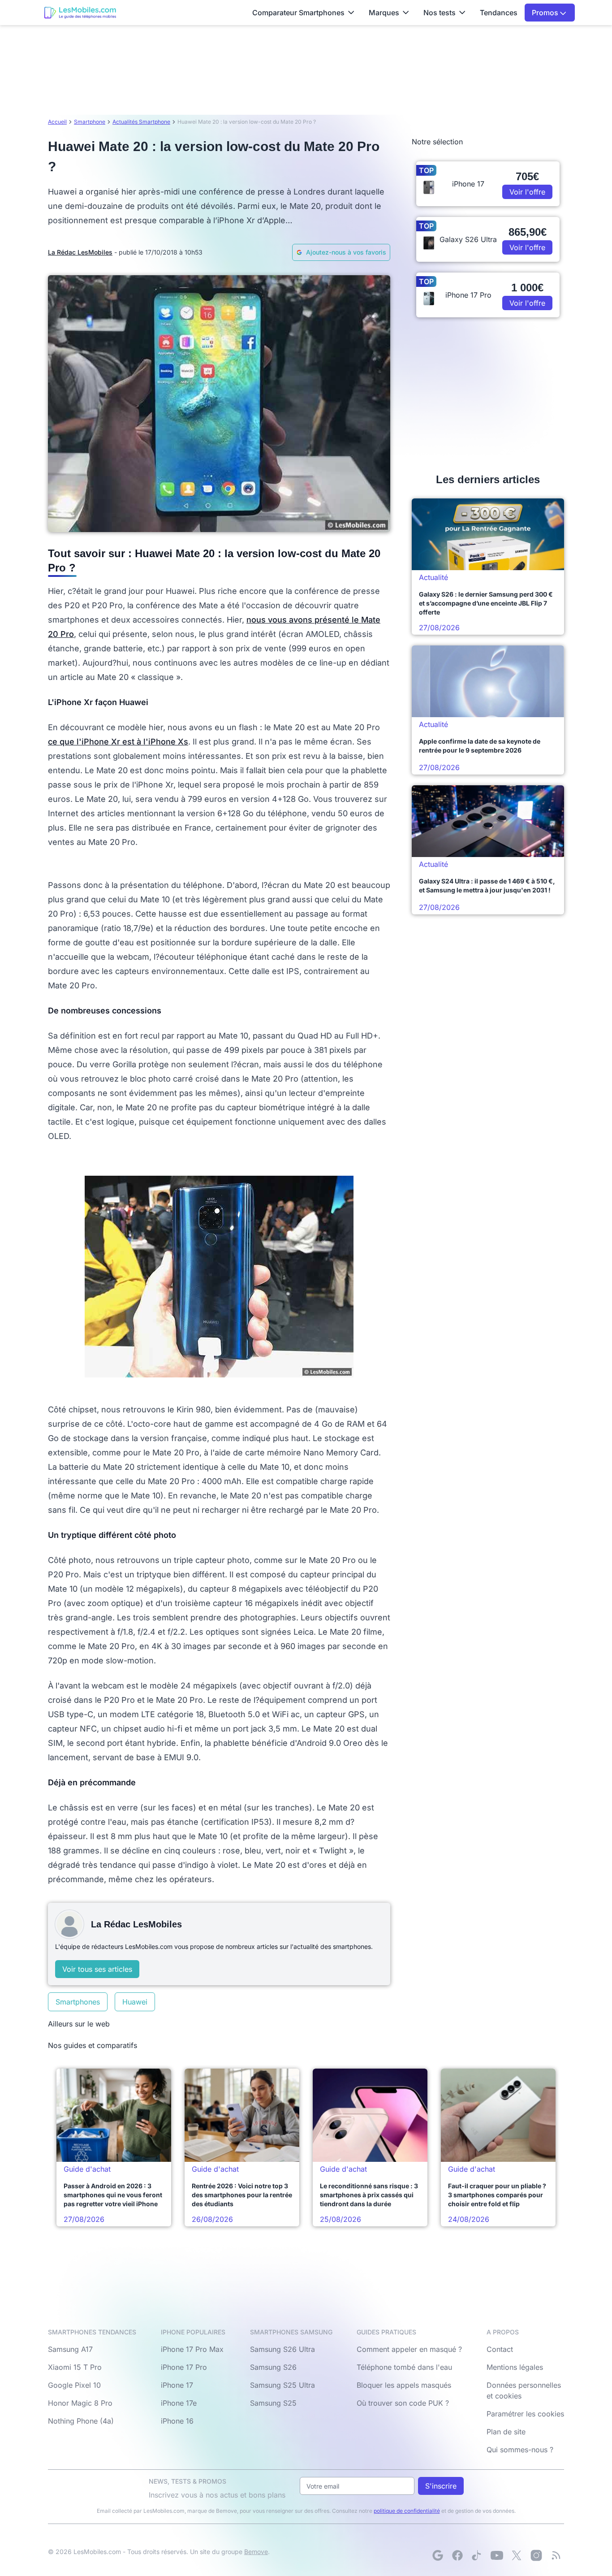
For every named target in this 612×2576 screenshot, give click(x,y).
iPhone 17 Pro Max (192, 2349)
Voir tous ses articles (97, 1969)
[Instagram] (536, 2555)
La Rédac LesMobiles (80, 252)
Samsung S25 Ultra (282, 2385)
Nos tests (440, 13)
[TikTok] (477, 2555)
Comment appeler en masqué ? (409, 2349)
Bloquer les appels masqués (404, 2385)
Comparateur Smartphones (298, 13)
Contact (500, 2349)
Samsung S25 (273, 2403)
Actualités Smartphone (141, 122)
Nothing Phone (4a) (81, 2421)
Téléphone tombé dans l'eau (404, 2367)
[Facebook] (457, 2555)
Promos (546, 13)
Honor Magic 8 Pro (80, 2403)
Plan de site (506, 2432)
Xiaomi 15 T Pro (75, 2367)
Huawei (135, 2002)
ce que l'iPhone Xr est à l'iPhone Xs (118, 742)
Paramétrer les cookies (525, 2414)
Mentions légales (515, 2367)
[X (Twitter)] (517, 2555)
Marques (384, 13)
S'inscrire (441, 2486)
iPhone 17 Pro (184, 2367)
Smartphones (78, 2002)
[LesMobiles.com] (80, 13)
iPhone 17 (177, 2385)
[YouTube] (497, 2555)
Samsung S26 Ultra (282, 2349)
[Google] (438, 2555)
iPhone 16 (177, 2421)
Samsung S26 (273, 2367)
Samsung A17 (70, 2349)
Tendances (499, 13)
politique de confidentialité (407, 2511)
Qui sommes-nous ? (520, 2450)
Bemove (256, 2552)
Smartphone (90, 122)
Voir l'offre (527, 192)
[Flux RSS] (556, 2555)
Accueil (57, 122)
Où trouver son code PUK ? (403, 2403)
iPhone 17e (179, 2403)
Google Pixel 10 (74, 2385)
